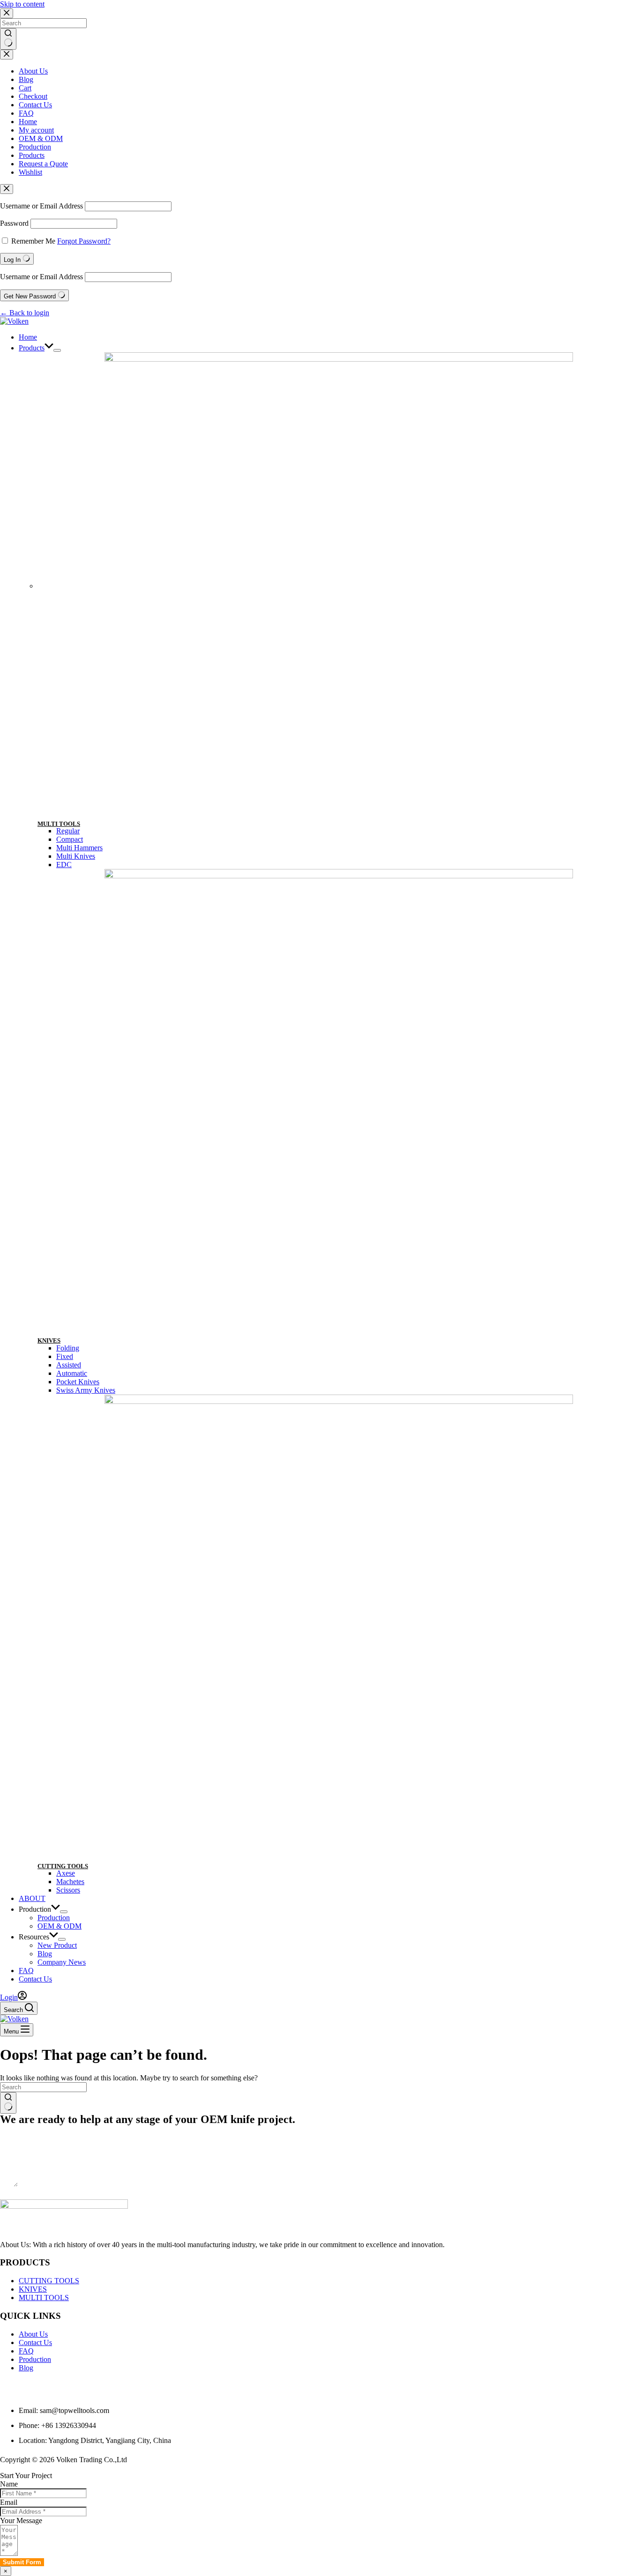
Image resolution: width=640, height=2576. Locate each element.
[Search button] (8, 39)
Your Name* (19, 2129)
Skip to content (22, 4)
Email (9, 2502)
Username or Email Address (41, 206)
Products (32, 155)
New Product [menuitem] (57, 1945)
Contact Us (35, 105)
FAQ (26, 113)
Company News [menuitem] (62, 1962)
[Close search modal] (7, 13)
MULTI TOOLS (59, 824)
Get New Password (31, 296)
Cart (25, 88)
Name (9, 2484)
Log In (13, 260)
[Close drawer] (7, 55)
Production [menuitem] (35, 1909)
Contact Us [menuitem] (35, 1979)
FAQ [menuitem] (26, 1971)
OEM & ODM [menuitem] (60, 1926)
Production (35, 147)
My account (36, 130)
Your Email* (19, 2147)
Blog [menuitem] (45, 1954)
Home (28, 122)
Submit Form (21, 2194)
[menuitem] (57, 350)
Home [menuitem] (28, 337)
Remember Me (33, 241)
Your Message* (23, 2165)
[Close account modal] (7, 189)
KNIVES (49, 1340)
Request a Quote (43, 164)
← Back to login (25, 313)
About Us (33, 71)
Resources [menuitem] (34, 1937)
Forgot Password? (84, 241)
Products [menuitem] (32, 348)
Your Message (21, 2520)
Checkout (33, 96)
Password (14, 223)
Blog (26, 79)
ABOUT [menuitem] (32, 1898)
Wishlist (30, 172)
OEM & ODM (41, 138)
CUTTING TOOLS (63, 1866)
